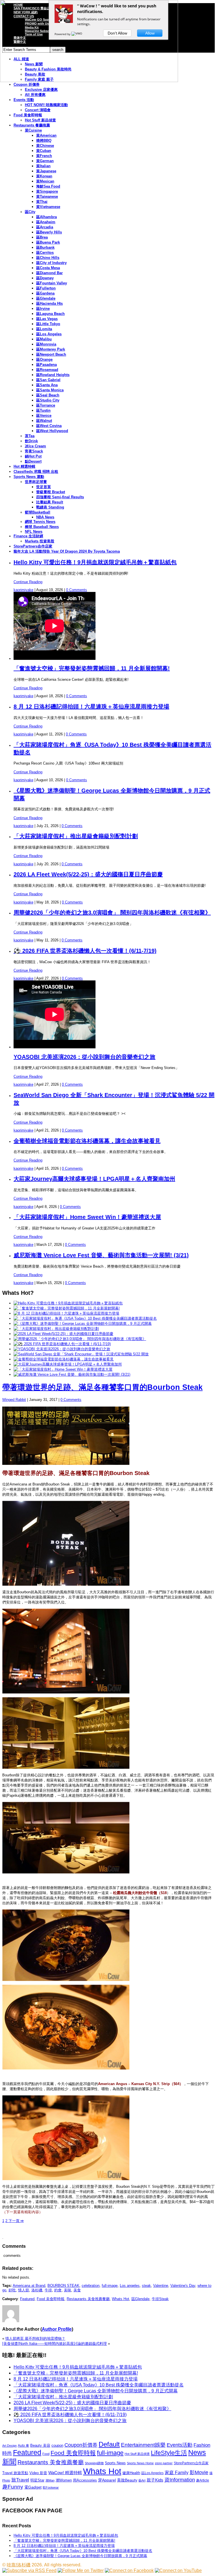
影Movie (199, 2472)
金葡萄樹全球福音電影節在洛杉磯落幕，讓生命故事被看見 (87, 1141)
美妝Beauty (127, 2480)
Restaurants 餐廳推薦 (32, 125)
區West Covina (49, 426)
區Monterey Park (51, 349)
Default (109, 2444)
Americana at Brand (29, 2286)
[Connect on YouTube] (178, 2570)
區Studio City (48, 400)
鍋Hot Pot (33, 456)
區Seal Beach (48, 395)
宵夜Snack (34, 451)
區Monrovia (46, 344)
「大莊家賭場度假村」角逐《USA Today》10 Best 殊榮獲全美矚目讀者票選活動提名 (99, 2385)
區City (30, 212)
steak (146, 2286)
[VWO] (77, 34)
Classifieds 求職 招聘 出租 (36, 472)
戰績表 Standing (50, 507)
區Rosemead (47, 370)
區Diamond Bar (49, 273)
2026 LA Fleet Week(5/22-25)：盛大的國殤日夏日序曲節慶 (88, 874)
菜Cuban (44, 151)
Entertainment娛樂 (143, 2445)
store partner (164, 2463)
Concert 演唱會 (38, 110)
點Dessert (33, 461)
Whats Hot (121, 2299)
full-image (110, 2286)
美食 (77, 2290)
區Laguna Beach (50, 314)
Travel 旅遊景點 (15, 2473)
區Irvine (43, 309)
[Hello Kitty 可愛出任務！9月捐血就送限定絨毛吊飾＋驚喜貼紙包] (68, 1303)
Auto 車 (23, 2446)
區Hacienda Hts (49, 303)
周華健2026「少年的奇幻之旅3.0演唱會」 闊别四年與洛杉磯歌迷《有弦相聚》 (112, 913)
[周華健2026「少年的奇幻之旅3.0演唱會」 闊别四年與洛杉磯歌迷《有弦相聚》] (80, 1339)
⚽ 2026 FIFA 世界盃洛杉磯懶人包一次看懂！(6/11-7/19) (85, 951)
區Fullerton (46, 288)
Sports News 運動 (29, 477)
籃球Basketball (38, 512)
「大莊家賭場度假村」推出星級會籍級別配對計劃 (76, 836)
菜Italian (43, 166)
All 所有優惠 (35, 95)
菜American (46, 135)
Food (46, 2454)
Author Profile (57, 2329)
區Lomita (44, 329)
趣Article (203, 2480)
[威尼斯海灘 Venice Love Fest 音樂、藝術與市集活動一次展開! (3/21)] (72, 1374)
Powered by (63, 34)
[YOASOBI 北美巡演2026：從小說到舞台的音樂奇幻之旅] (62, 1349)
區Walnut (44, 421)
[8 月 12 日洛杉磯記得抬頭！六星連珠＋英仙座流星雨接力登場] (66, 1313)
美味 (68, 2290)
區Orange (44, 359)
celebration (91, 2286)
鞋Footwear (51, 2487)
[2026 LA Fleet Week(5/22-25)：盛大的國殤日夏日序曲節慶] (63, 1334)
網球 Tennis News (40, 522)
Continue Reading (28, 582)
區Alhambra (46, 217)
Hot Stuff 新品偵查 (40, 120)
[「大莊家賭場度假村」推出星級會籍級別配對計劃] (56, 1329)
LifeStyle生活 (169, 2453)
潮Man (50, 2480)
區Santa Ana (47, 385)
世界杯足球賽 (36, 482)
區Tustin (43, 410)
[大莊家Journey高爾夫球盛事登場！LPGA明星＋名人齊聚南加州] (68, 1364)
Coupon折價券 (81, 2445)
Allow (150, 33)
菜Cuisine (33, 130)
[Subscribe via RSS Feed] (29, 2570)
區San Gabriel (48, 380)
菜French (44, 156)
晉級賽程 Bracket (51, 492)
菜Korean (44, 176)
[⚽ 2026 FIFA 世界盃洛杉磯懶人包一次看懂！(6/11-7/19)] (62, 1344)
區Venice (44, 416)
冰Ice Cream (35, 446)
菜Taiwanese (47, 197)
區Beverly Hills (49, 232)
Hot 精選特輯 (24, 466)
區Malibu (44, 339)
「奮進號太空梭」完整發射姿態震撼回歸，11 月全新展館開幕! (92, 668)
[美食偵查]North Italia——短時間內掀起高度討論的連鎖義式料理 (55, 2344)
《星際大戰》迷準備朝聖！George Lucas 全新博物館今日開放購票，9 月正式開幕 (96, 2391)
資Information (180, 2480)
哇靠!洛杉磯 (19, 2565)
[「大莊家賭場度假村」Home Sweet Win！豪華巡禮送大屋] (63, 1369)
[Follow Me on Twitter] (81, 2570)
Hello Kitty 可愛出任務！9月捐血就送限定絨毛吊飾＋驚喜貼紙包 (95, 562)
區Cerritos (45, 253)
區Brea (42, 237)
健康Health (131, 2473)
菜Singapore (47, 191)
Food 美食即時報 (28, 115)
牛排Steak (160, 2299)
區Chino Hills (48, 258)
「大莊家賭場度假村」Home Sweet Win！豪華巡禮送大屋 (87, 1217)
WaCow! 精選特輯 (65, 2473)
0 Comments (77, 590)
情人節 (24, 2290)
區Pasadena (46, 365)
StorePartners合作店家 (33, 546)
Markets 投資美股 (40, 541)
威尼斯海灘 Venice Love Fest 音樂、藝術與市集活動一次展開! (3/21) (101, 1255)
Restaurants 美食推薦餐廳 (88, 2299)
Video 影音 (38, 2473)
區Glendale (46, 298)
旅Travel (20, 2480)
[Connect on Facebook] (129, 2570)
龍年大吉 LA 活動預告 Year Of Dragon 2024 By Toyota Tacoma (67, 551)
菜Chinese (45, 146)
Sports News (115, 2463)
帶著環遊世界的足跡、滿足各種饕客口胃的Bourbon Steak (102, 1387)
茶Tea (30, 436)
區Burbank (45, 247)
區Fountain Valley (52, 283)
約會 (58, 2290)
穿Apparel (107, 2480)
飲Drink (31, 441)
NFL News (34, 532)
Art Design (9, 2446)
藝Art (142, 2480)
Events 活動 (24, 100)
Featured (27, 2299)
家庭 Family (177, 2472)
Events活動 (180, 2445)
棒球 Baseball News (42, 527)
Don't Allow (117, 33)
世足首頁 (44, 487)
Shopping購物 (94, 2463)
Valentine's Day (183, 2286)
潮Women (64, 2480)
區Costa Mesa (48, 268)
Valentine (161, 2286)
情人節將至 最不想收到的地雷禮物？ (35, 2338)
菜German (45, 161)
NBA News (45, 517)
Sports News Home (140, 2463)
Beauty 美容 (40, 2445)
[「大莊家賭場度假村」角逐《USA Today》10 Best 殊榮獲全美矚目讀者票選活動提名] (85, 1318)
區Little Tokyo (48, 324)
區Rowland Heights (53, 375)
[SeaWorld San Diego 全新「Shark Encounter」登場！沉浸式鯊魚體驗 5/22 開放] (81, 1354)
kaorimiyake (23, 590)
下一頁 (16, 2221)
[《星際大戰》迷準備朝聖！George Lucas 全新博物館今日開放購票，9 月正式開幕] (83, 1324)
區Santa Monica (50, 390)
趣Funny (13, 2487)
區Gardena (45, 293)
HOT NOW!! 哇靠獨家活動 (46, 105)
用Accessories (85, 2480)
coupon (57, 2445)
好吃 (12, 2290)
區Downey (45, 278)
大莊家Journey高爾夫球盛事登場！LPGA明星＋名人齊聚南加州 (94, 1179)
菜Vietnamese (48, 207)
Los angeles (130, 2286)
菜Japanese (46, 171)
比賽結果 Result (50, 502)
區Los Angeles (49, 334)
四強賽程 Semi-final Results (60, 497)
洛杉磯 (37, 2290)
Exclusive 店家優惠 (41, 90)
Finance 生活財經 (28, 536)
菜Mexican (45, 181)
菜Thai (42, 202)
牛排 (48, 2290)
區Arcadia (45, 227)
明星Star (37, 2480)
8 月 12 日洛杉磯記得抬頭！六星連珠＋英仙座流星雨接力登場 (91, 707)
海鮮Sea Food (48, 186)
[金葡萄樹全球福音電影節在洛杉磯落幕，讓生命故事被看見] (64, 1359)
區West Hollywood (52, 431)
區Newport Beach (51, 354)
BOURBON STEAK (63, 2286)
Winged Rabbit (14, 1400)
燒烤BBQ (44, 140)
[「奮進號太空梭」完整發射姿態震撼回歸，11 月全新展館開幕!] (67, 1308)
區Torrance (46, 405)
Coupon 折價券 (27, 84)
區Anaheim (46, 222)
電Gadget (33, 2487)
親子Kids (155, 2480)
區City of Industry (51, 263)
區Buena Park (48, 242)
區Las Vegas (47, 319)
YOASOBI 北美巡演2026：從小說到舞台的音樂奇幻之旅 (84, 1057)
